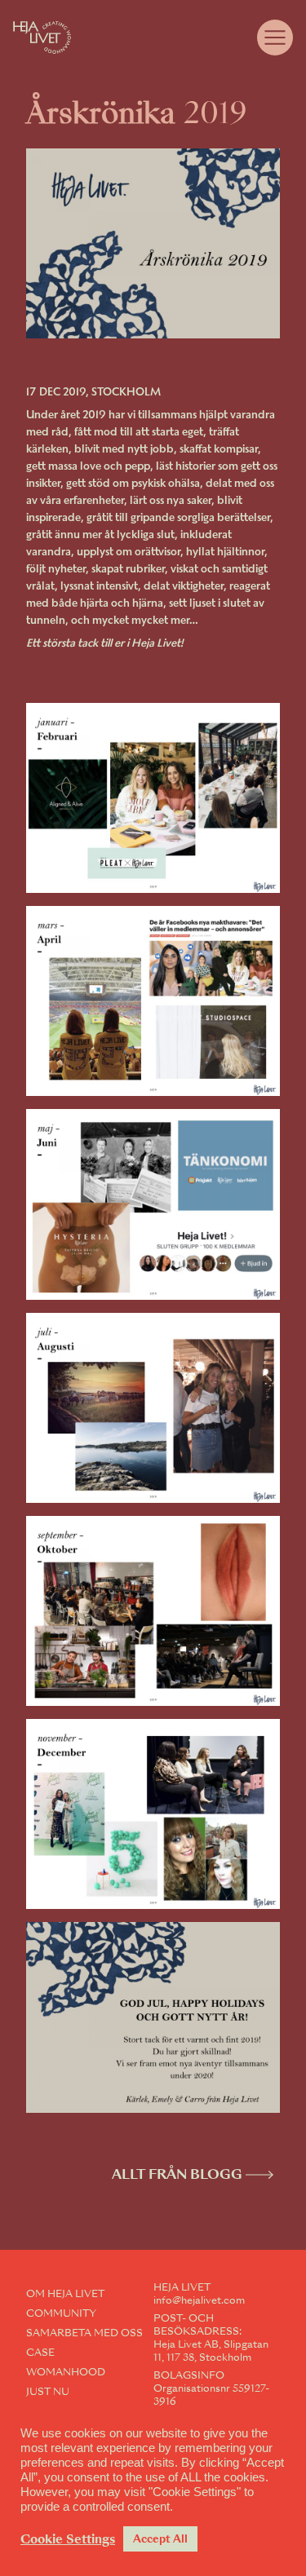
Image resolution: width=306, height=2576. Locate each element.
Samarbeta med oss (84, 2333)
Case (40, 2353)
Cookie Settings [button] (68, 2539)
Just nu (48, 2392)
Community (61, 2313)
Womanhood (66, 2372)
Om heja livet (65, 2294)
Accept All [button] (160, 2539)
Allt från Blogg (177, 2174)
